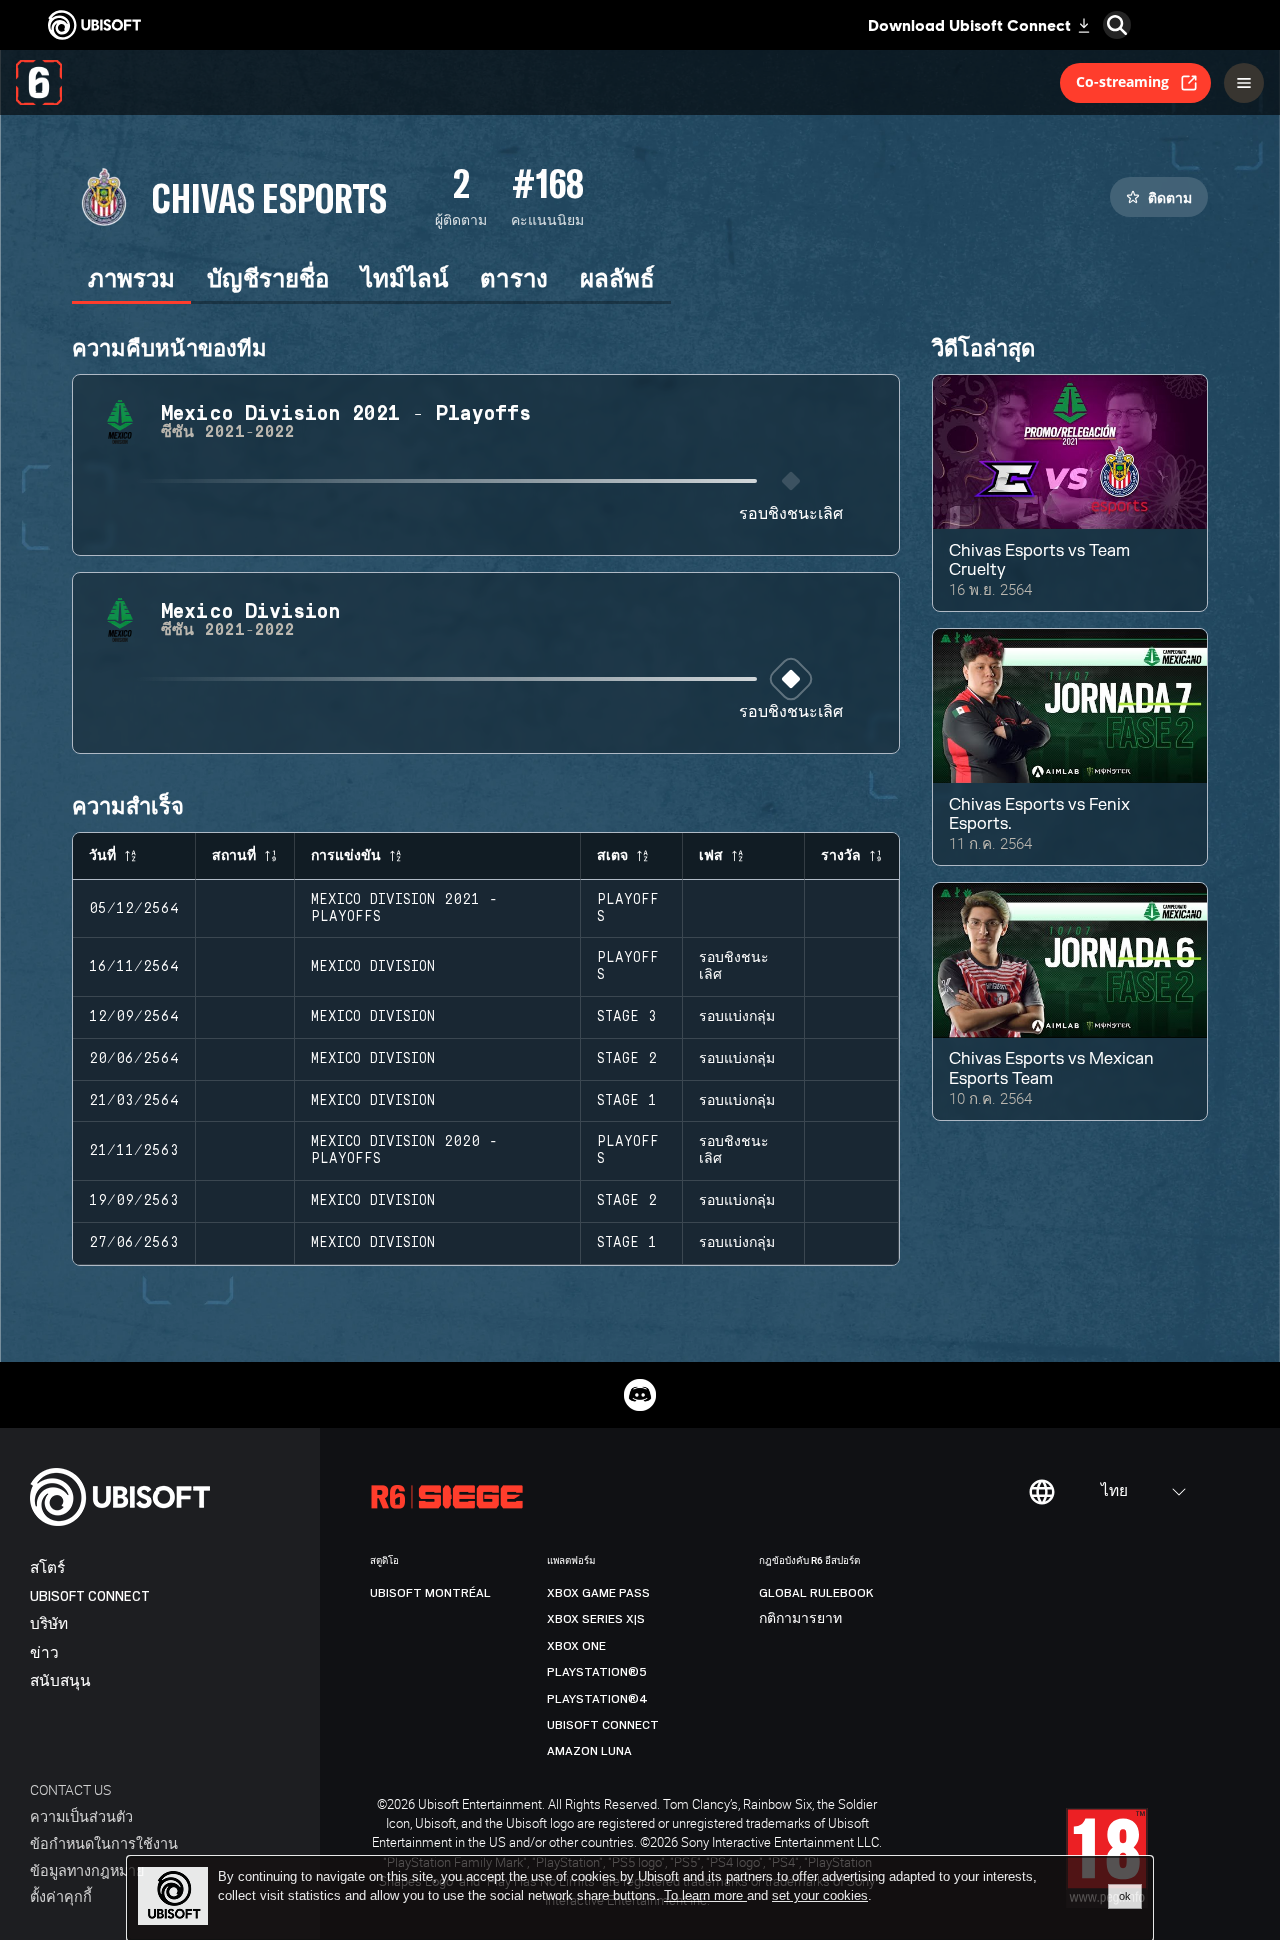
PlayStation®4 (597, 1699)
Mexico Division (373, 967)
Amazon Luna (589, 1751)
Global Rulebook (816, 1593)
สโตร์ (47, 1568)
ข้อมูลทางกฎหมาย (87, 1870)
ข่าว (44, 1653)
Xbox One (576, 1646)
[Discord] (640, 1395)
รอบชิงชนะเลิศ (791, 514)
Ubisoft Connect (90, 1596)
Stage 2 (627, 1059)
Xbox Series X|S (596, 1619)
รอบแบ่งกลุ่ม (737, 1017)
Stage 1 (627, 1101)
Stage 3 (627, 1017)
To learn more (705, 1895)
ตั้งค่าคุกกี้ (61, 1896)
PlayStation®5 (597, 1672)
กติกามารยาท (800, 1619)
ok (1125, 1896)
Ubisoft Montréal (430, 1593)
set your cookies (820, 1896)
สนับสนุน (60, 1681)
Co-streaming (1122, 81)
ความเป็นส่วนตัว (81, 1816)
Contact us (70, 1789)
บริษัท (49, 1624)
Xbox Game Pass (598, 1593)
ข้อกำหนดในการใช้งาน (104, 1843)
